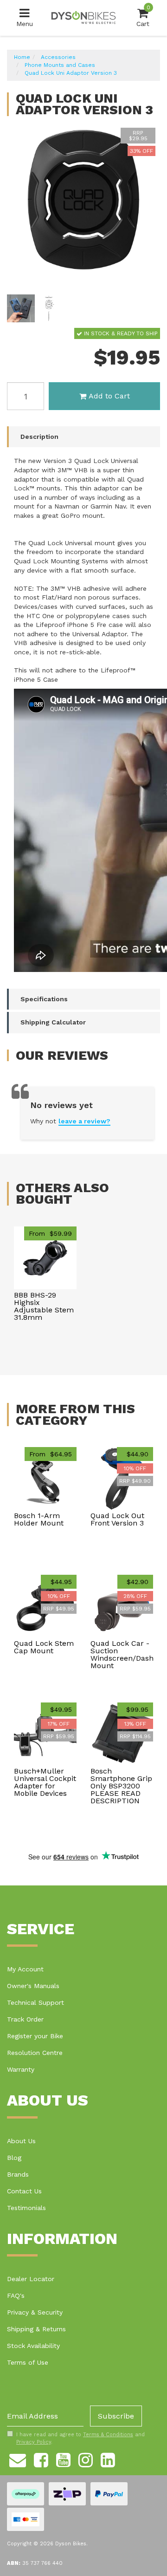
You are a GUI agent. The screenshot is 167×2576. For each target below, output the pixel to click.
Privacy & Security (35, 2312)
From (50, 1233)
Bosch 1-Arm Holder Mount (39, 1519)
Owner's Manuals (33, 1986)
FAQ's (16, 2296)
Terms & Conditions (108, 2435)
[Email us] (18, 2459)
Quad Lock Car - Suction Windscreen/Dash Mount (122, 1654)
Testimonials (26, 2208)
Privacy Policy (34, 2442)
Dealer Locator (31, 2279)
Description (39, 437)
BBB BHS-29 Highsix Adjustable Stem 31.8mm (44, 1306)
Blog (14, 2158)
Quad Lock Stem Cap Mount (44, 1647)
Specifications (44, 999)
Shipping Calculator (53, 1022)
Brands (18, 2174)
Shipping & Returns (36, 2329)
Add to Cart (109, 396)
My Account (25, 1969)
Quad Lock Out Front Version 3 (117, 1519)
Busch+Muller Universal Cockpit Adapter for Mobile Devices (45, 1782)
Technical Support (35, 2002)
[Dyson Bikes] (83, 17)
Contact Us (24, 2191)
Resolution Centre (35, 2053)
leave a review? (84, 1121)
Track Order (25, 2019)
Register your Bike (35, 2036)
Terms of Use (28, 2362)
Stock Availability (33, 2346)
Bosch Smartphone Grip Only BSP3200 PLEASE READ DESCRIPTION (121, 1786)
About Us (21, 2141)
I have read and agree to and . (80, 2438)
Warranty (21, 2069)
